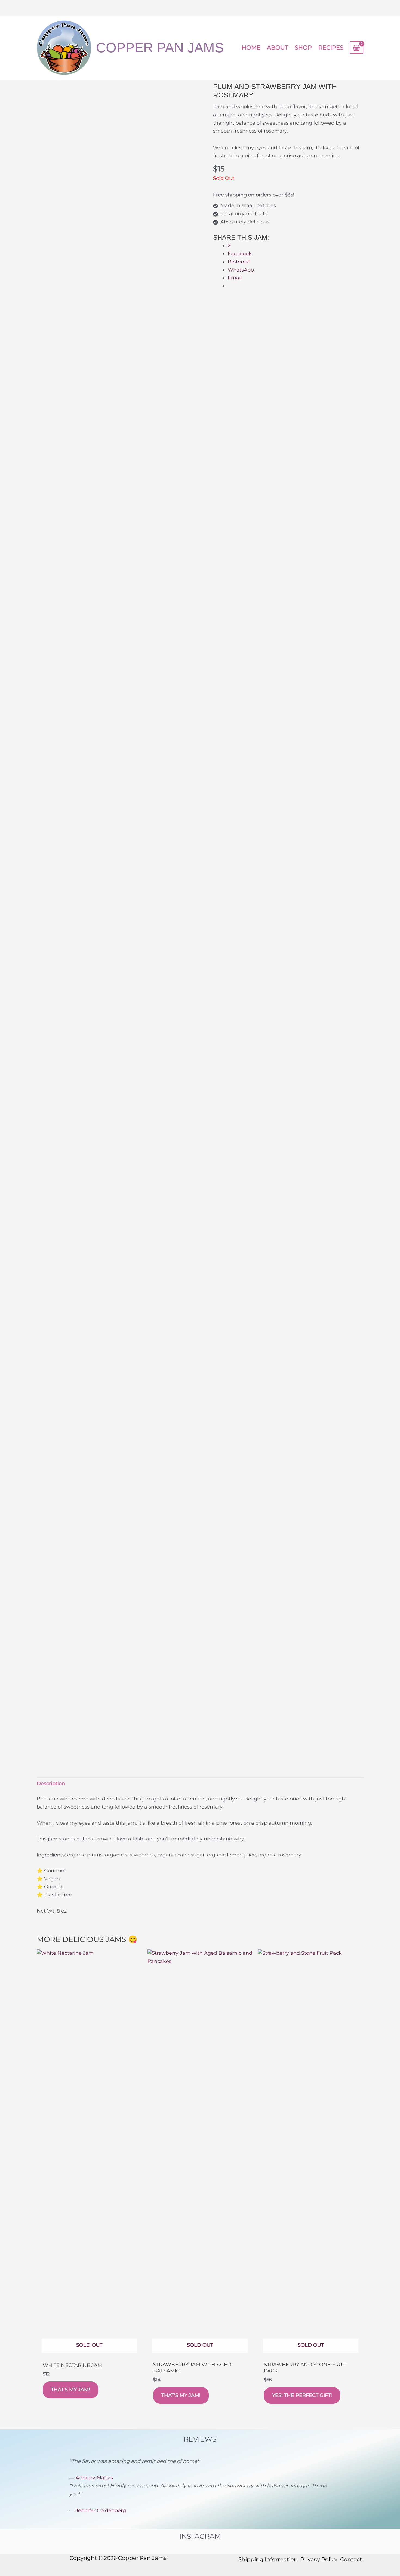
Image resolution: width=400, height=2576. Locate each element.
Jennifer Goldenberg (101, 2510)
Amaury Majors (94, 2478)
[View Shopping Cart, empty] (356, 47)
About (278, 47)
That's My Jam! (70, 2390)
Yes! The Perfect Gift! (302, 2395)
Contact (351, 2559)
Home (251, 47)
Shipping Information (268, 2559)
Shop (303, 47)
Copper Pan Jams (160, 48)
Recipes (331, 47)
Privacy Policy (319, 2559)
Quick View (89, 2351)
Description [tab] (51, 1784)
